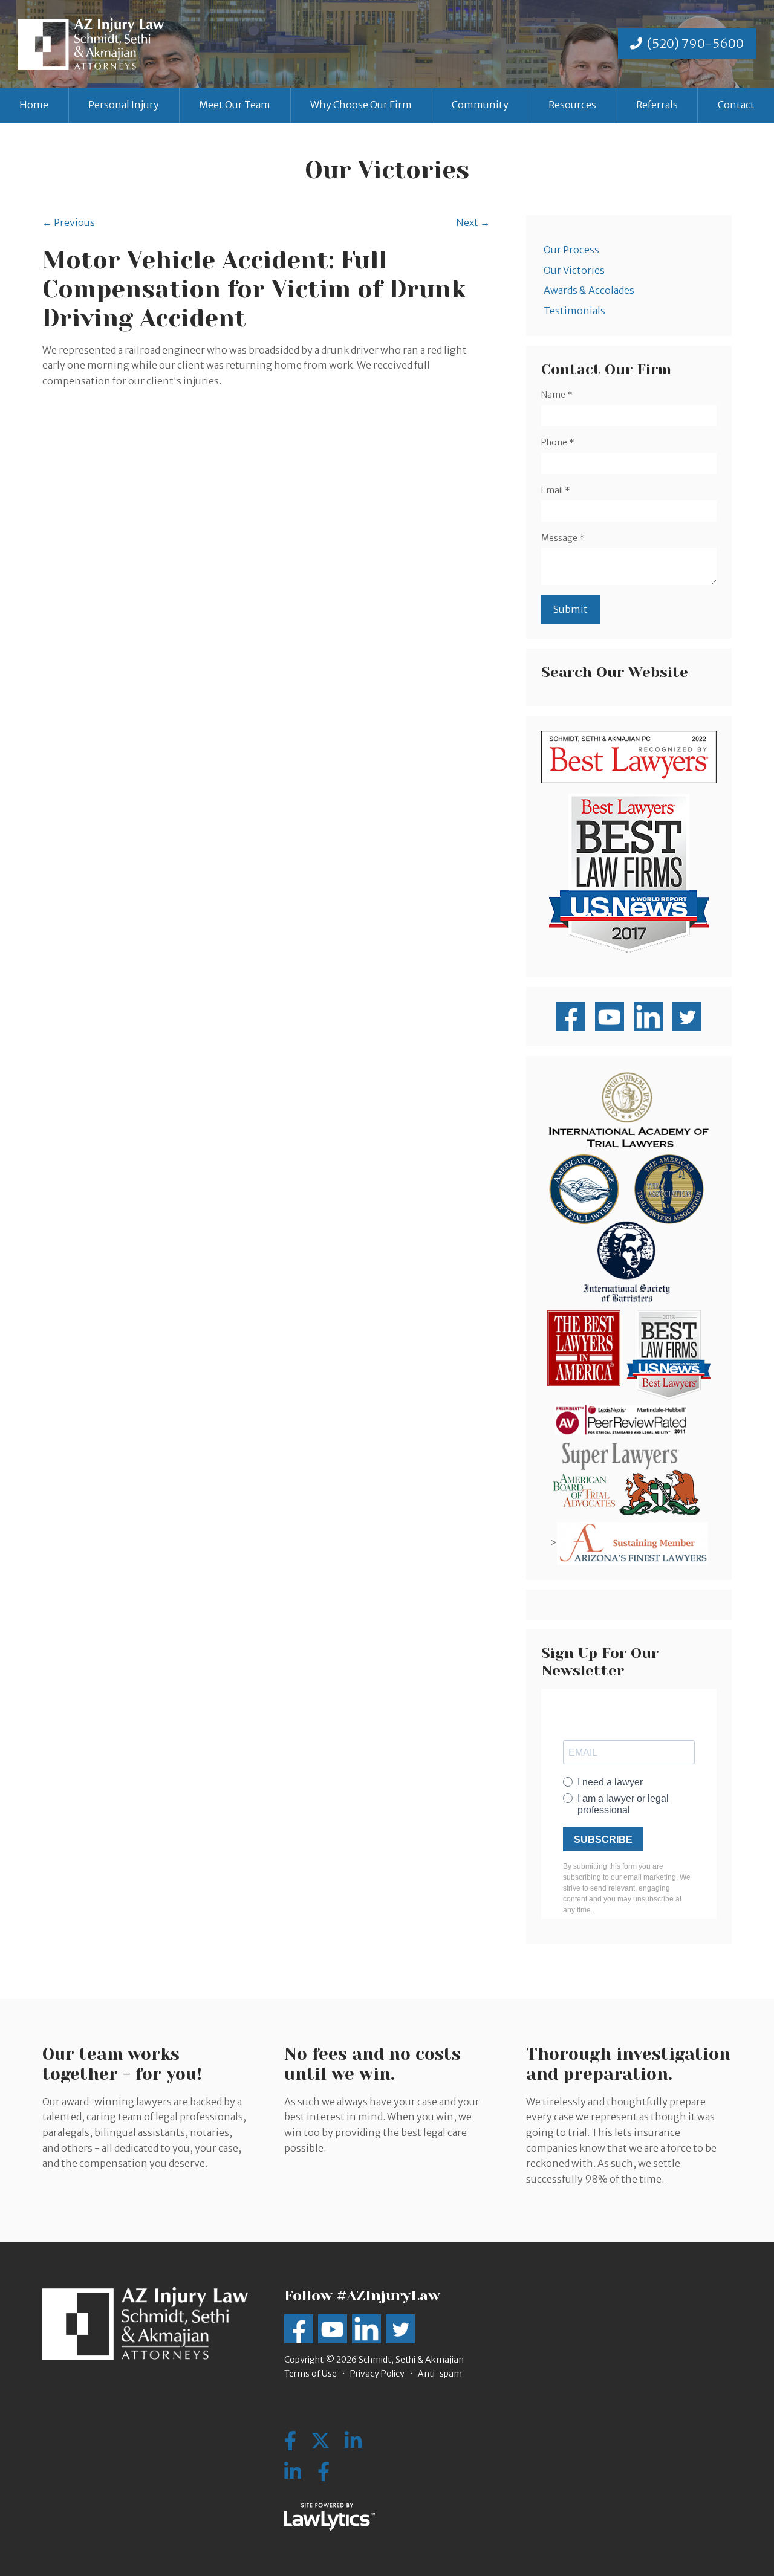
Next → (473, 222)
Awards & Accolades (589, 290)
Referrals (657, 105)
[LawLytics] (330, 2517)
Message (563, 538)
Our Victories (574, 270)
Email (556, 490)
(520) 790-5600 (695, 43)
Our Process (571, 250)
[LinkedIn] (293, 2472)
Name (557, 395)
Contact (736, 105)
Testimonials (574, 311)
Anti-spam (440, 2374)
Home (34, 105)
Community (480, 105)
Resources (572, 105)
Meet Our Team (235, 105)
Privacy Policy (377, 2374)
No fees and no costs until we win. (372, 2064)
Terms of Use (311, 2374)
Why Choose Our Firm (361, 105)
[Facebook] (324, 2472)
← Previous (69, 222)
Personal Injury (124, 105)
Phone (558, 442)
